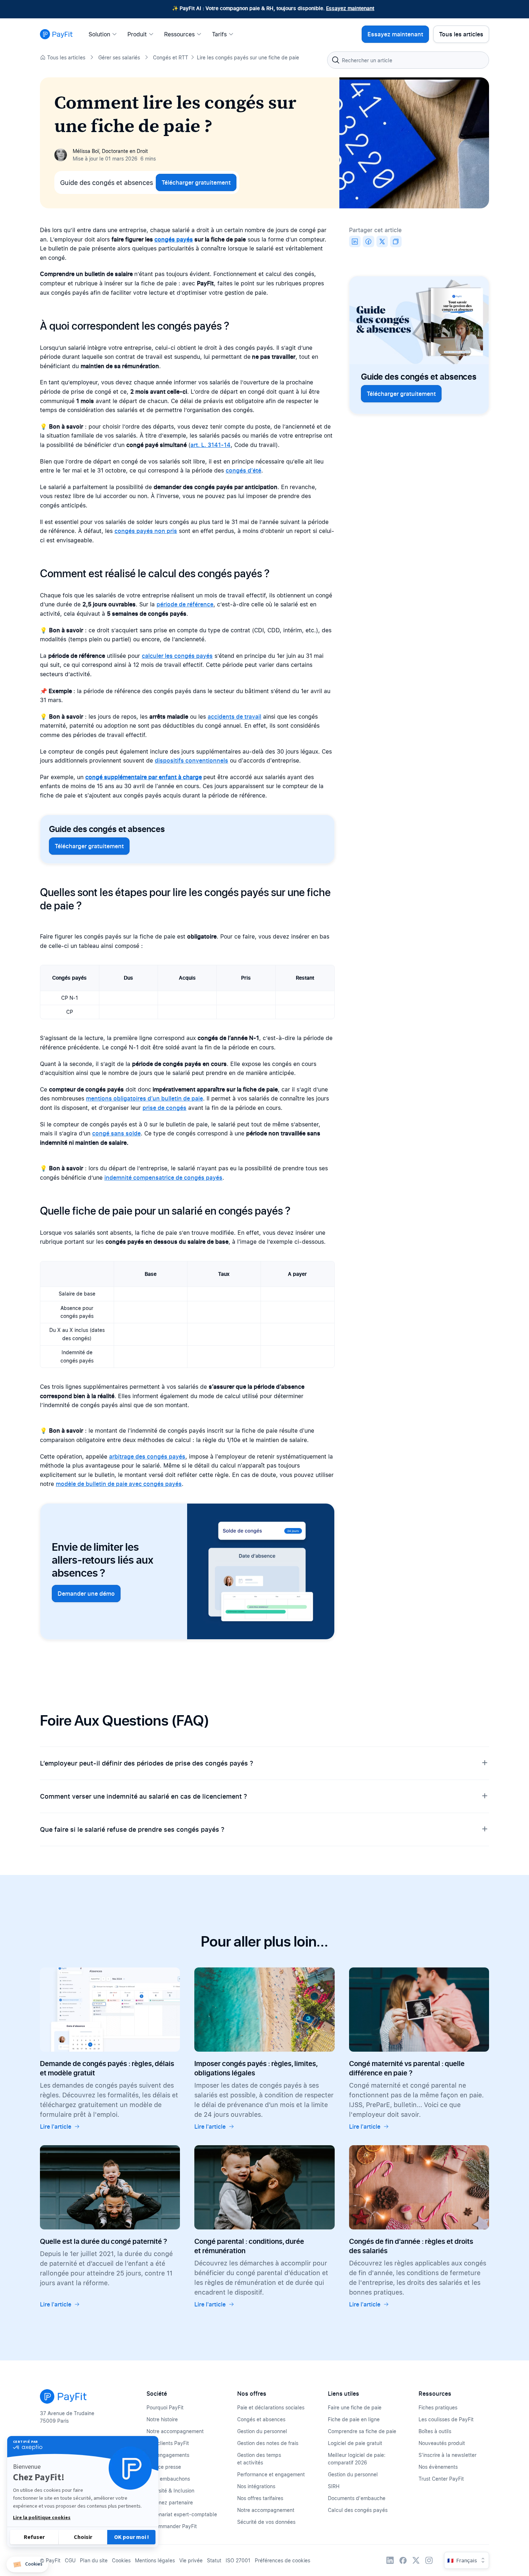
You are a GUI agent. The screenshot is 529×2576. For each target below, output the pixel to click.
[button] (27, 2565)
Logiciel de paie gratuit (355, 2443)
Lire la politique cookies (42, 2518)
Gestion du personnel (262, 2431)
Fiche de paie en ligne (354, 2419)
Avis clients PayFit (168, 2443)
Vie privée (191, 2560)
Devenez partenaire (170, 2502)
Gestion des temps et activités (259, 2459)
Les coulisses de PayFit (446, 2419)
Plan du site (94, 2560)
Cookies (121, 2560)
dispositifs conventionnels (191, 760)
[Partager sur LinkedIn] (355, 241)
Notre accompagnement (175, 2431)
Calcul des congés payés (358, 2510)
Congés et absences (261, 2419)
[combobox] (408, 60)
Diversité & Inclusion (170, 2491)
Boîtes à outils (435, 2431)
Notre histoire (162, 2419)
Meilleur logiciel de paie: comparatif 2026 (357, 2459)
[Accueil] (56, 34)
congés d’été (243, 470)
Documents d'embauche (357, 2498)
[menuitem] (105, 34)
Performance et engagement (271, 2474)
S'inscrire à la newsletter (447, 2455)
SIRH (334, 2486)
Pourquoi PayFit (165, 2407)
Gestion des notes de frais (268, 2443)
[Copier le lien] (396, 241)
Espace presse (164, 2467)
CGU (70, 2560)
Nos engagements (168, 2455)
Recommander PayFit (172, 2526)
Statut (214, 2560)
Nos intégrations (256, 2486)
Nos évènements (438, 2467)
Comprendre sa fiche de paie (362, 2431)
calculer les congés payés (177, 656)
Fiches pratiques (438, 2407)
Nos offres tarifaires (260, 2498)
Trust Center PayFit (441, 2479)
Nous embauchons (168, 2479)
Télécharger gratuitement (196, 182)
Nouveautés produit (442, 2443)
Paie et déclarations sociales (271, 2407)
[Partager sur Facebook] (369, 241)
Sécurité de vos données (266, 2522)
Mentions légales (155, 2560)
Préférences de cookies (282, 2560)
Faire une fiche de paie (355, 2407)
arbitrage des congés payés (147, 1456)
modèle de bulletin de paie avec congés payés (119, 1484)
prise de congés (164, 1108)
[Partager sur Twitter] (382, 241)
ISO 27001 (238, 2560)
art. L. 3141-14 (211, 445)
